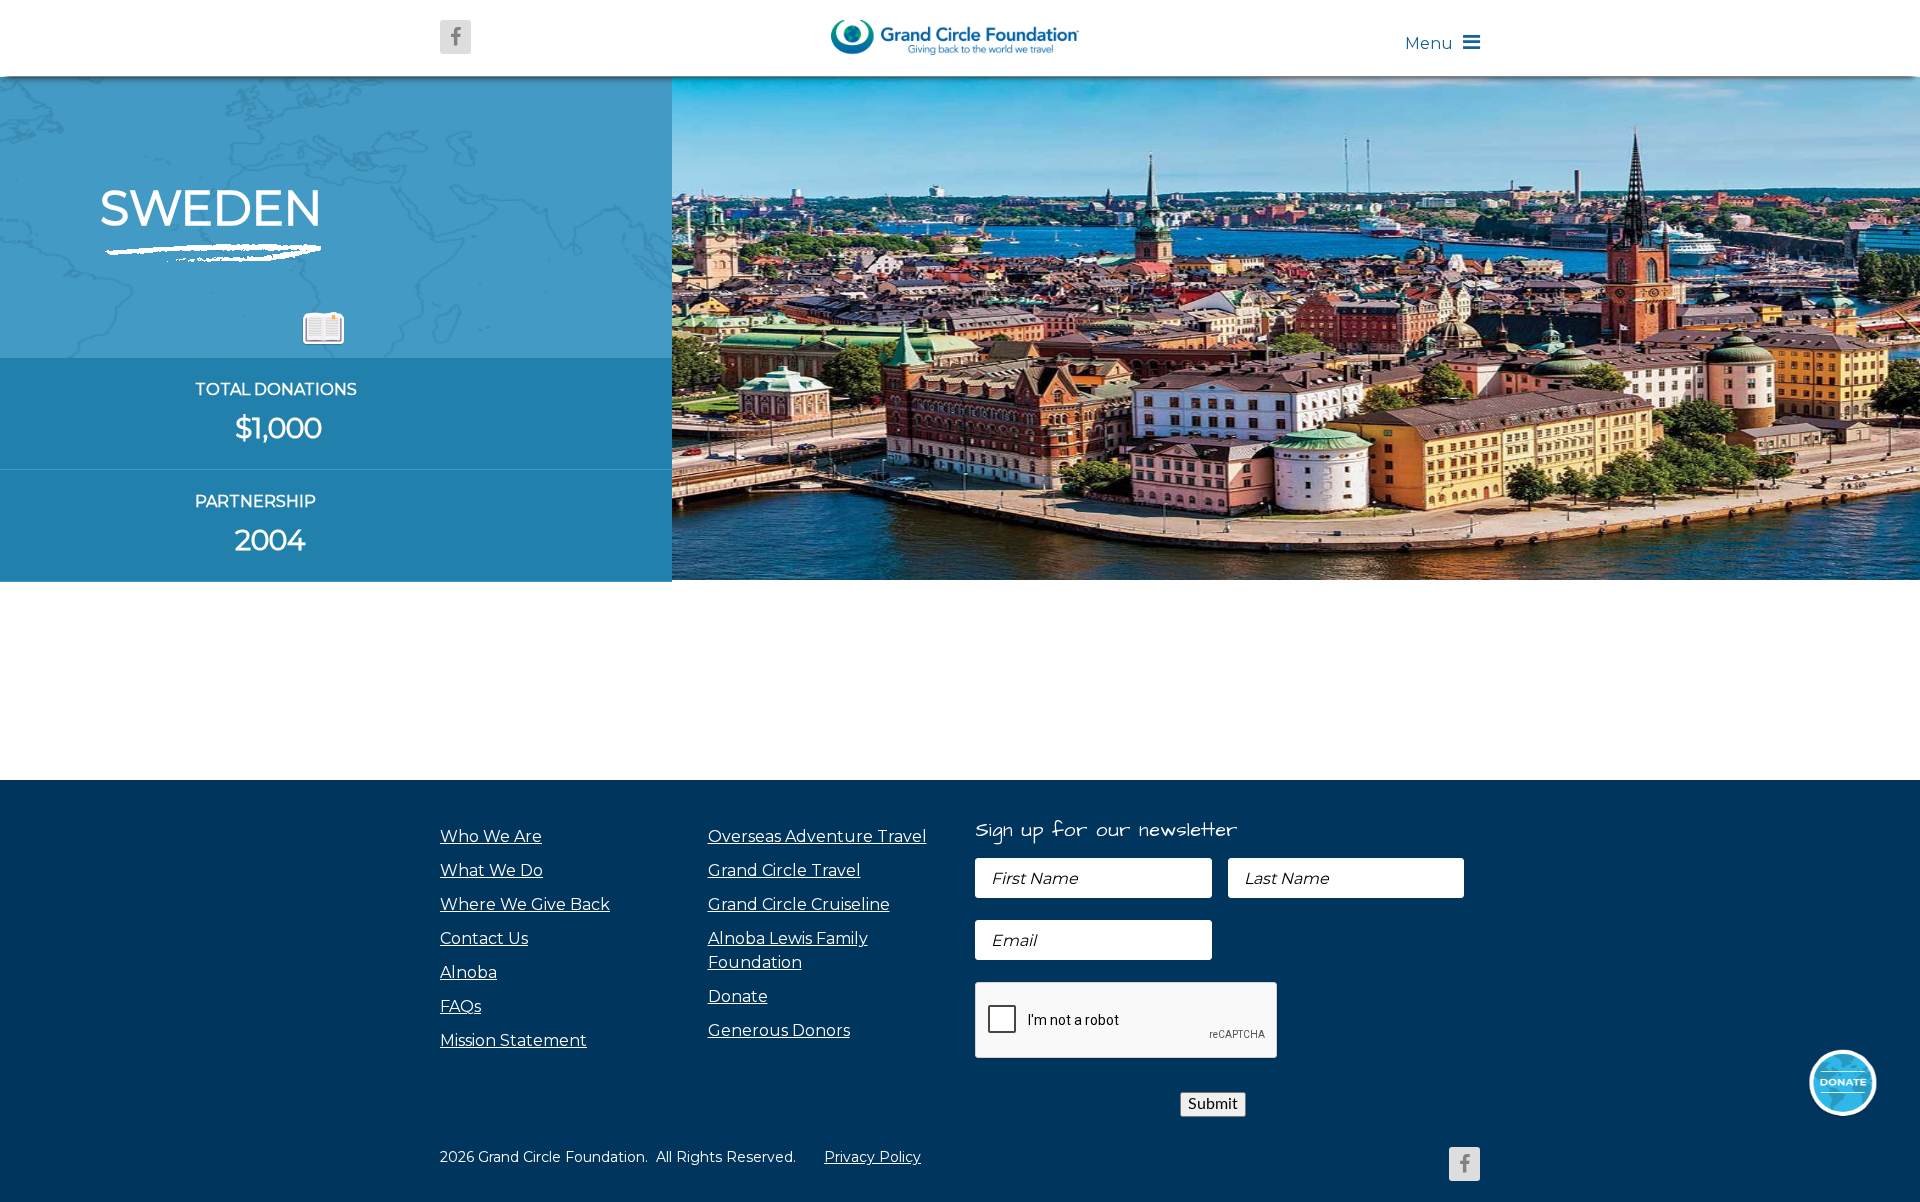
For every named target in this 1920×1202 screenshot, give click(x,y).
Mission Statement (513, 1040)
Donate (738, 996)
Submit (1213, 1104)
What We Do (491, 870)
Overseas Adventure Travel (817, 836)
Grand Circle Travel (784, 870)
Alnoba (468, 972)
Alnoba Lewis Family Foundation (788, 950)
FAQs (460, 1006)
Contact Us (484, 938)
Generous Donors (779, 1030)
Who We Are (491, 836)
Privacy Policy (872, 1157)
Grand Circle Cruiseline (799, 904)
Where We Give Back (525, 904)
